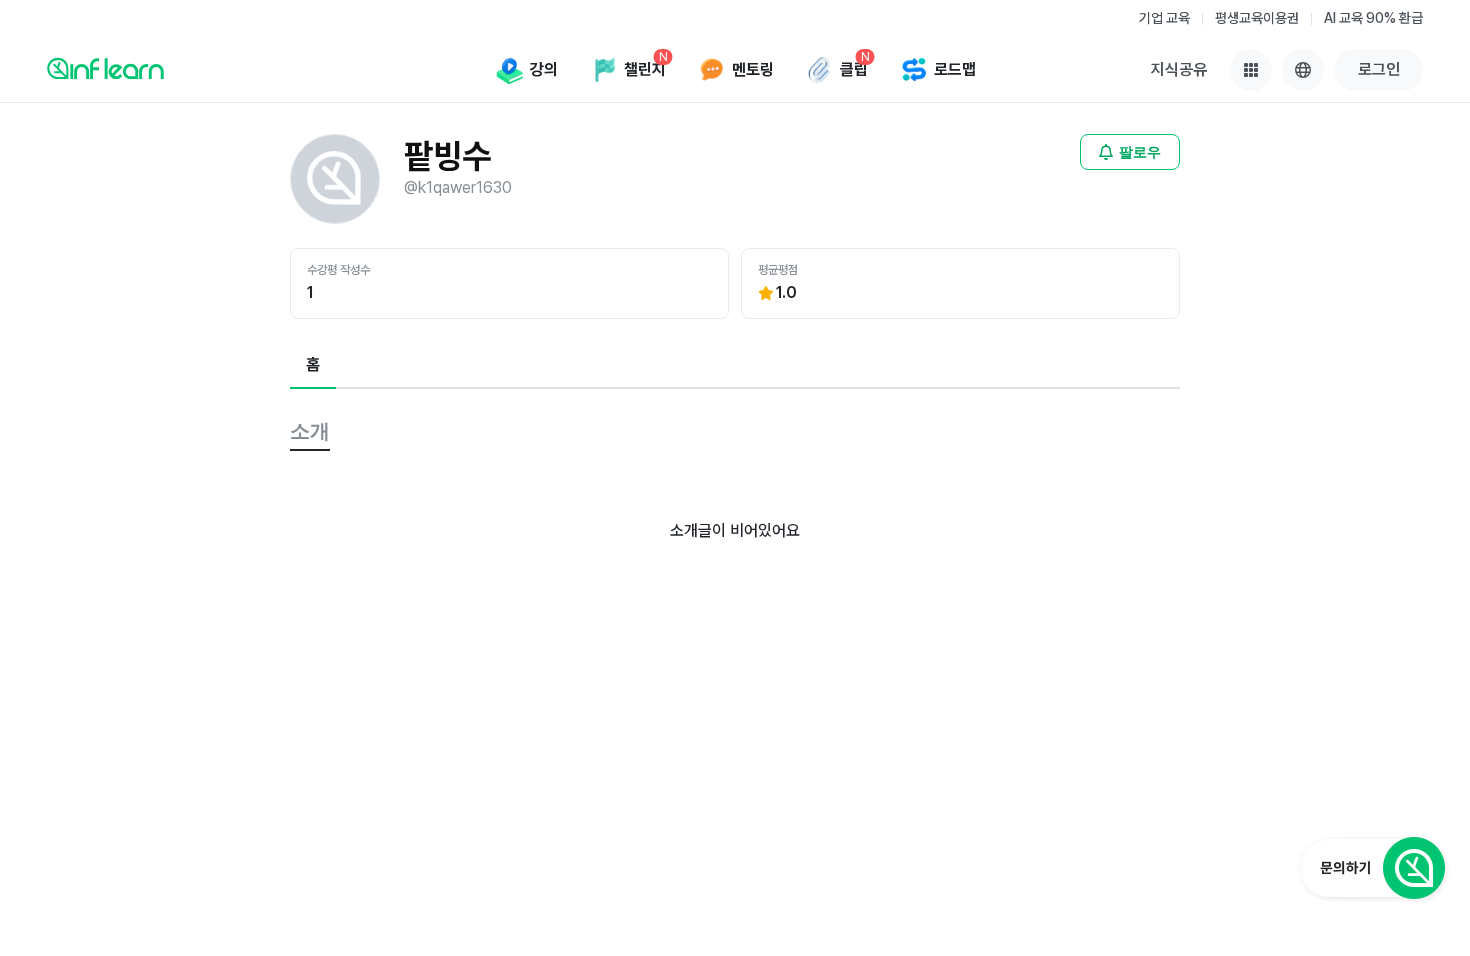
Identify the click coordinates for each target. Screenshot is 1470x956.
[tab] (313, 366)
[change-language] (1303, 70)
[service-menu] (1251, 70)
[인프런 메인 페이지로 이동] (105, 68)
